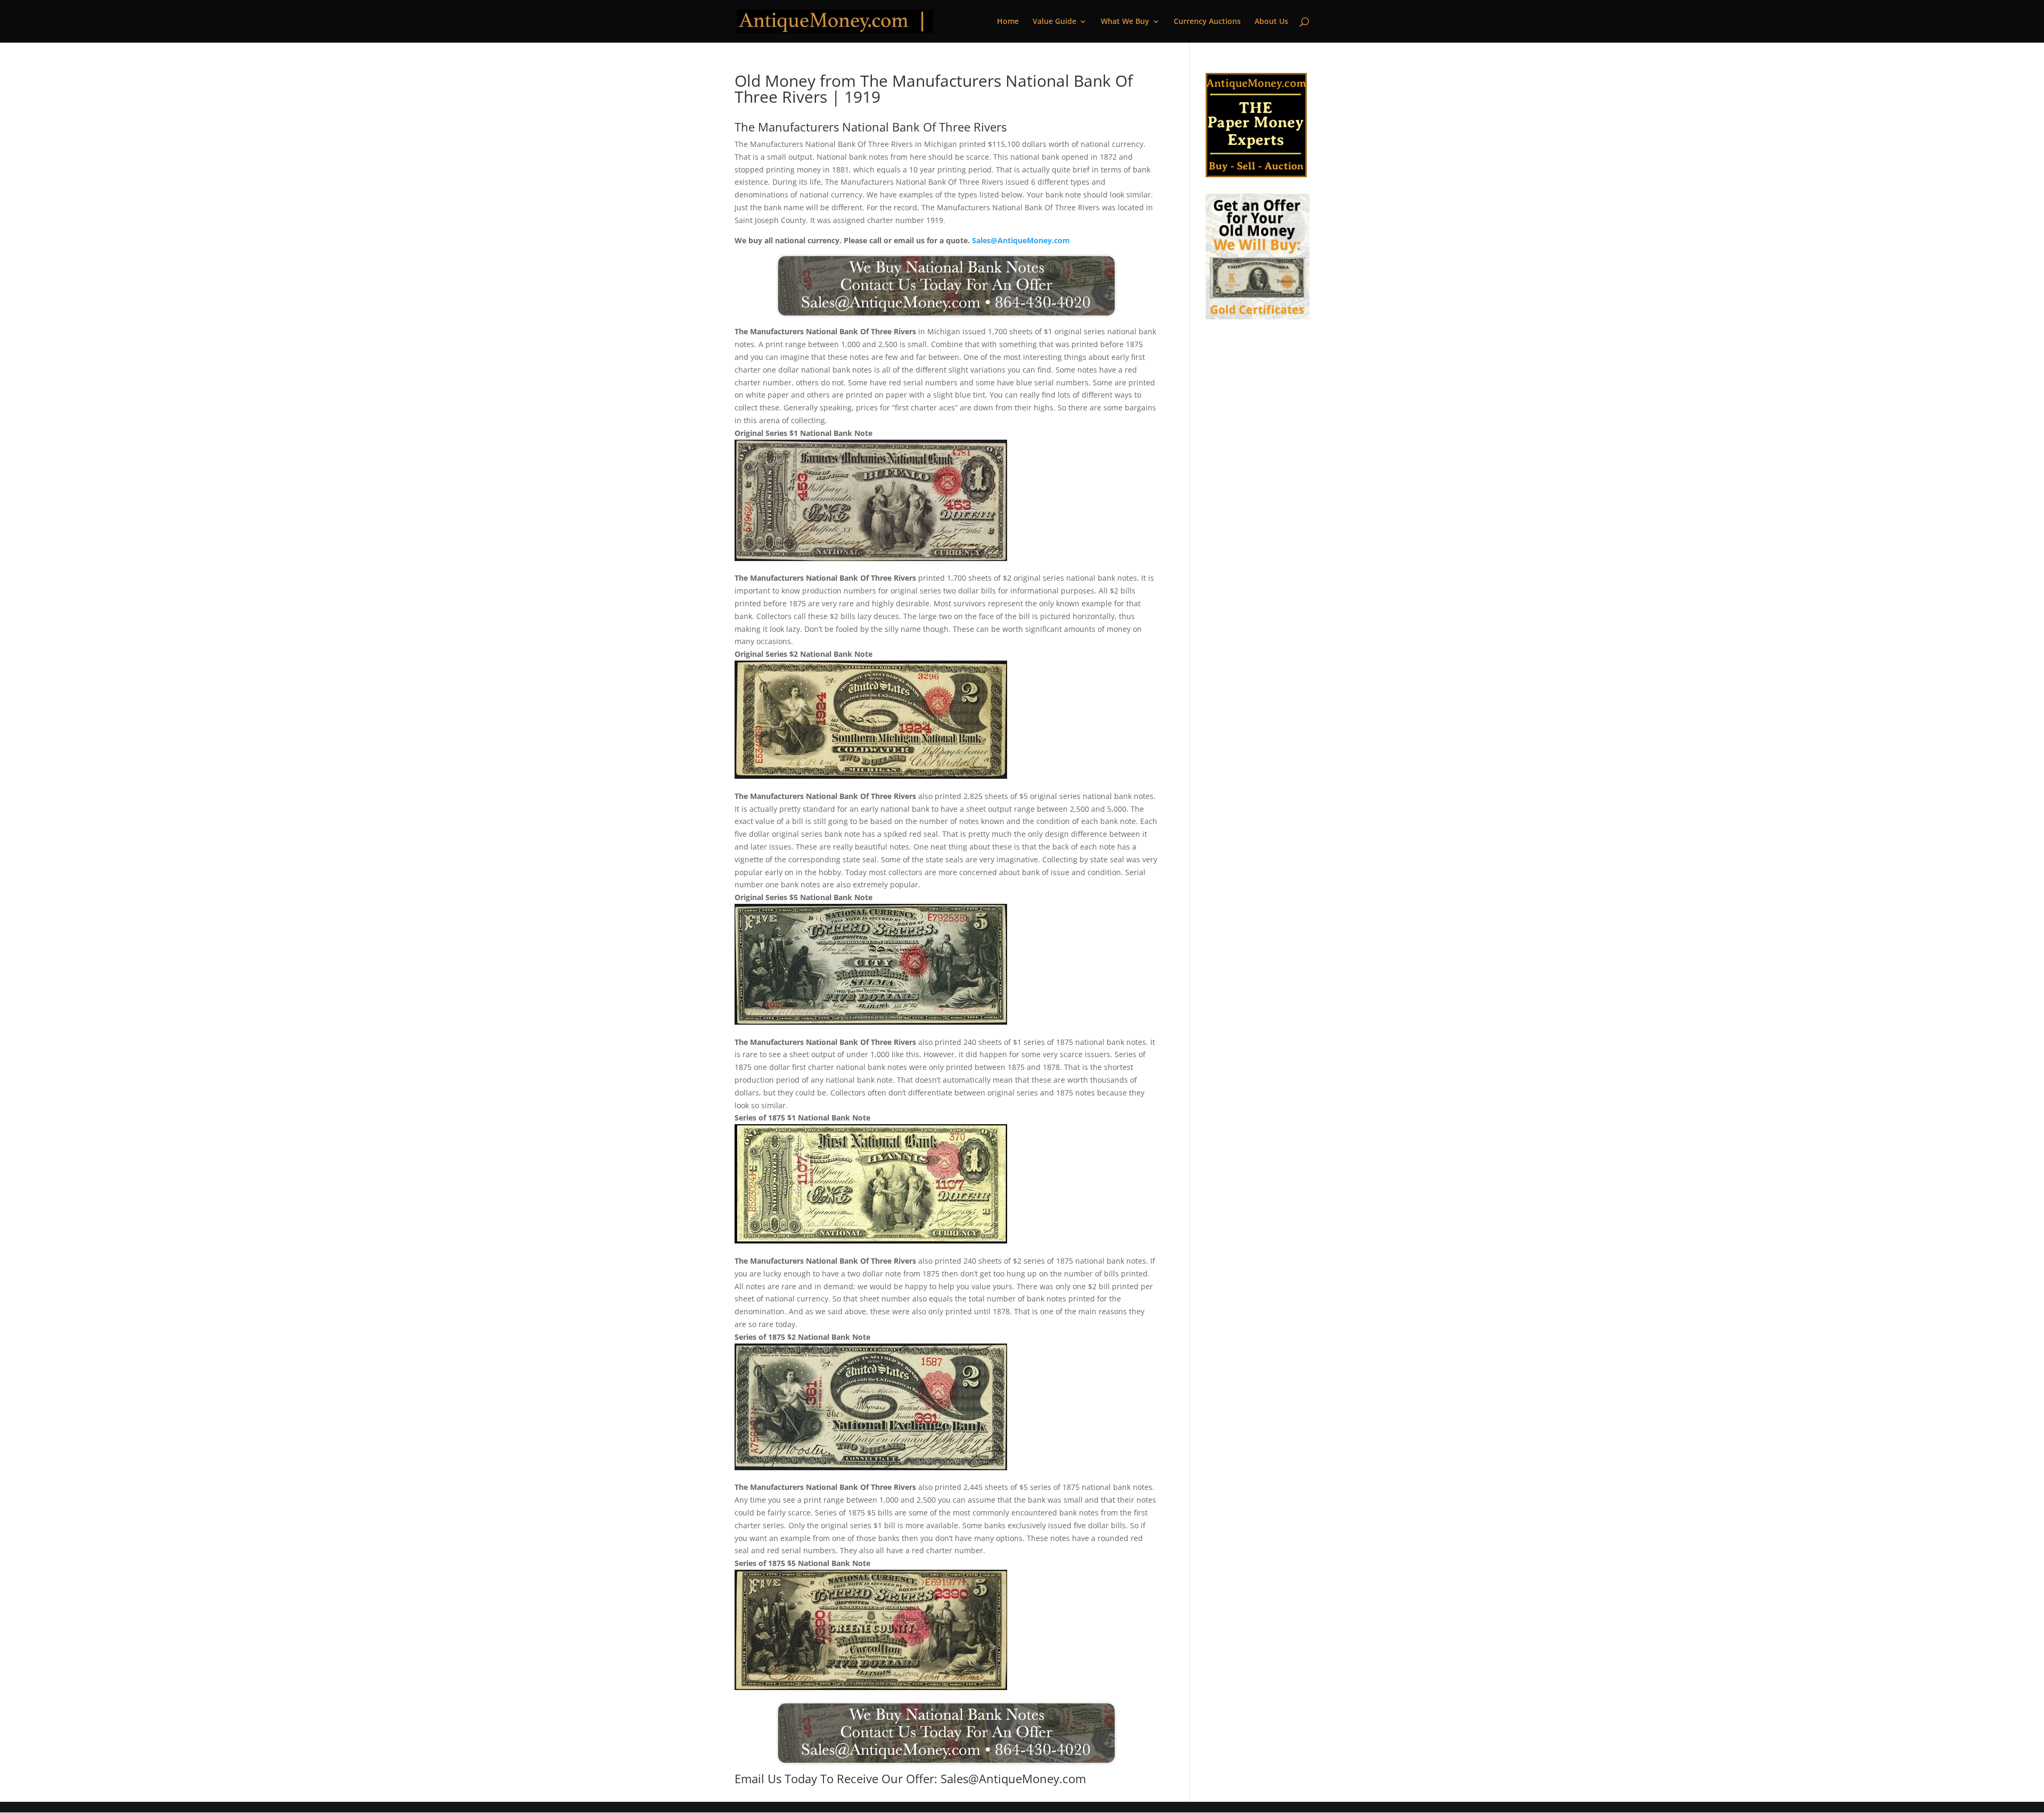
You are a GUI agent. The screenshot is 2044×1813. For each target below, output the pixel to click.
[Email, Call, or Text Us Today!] (946, 286)
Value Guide (1054, 22)
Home (1008, 22)
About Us (1271, 22)
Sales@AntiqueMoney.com (1021, 240)
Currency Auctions (1207, 22)
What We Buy (1125, 22)
